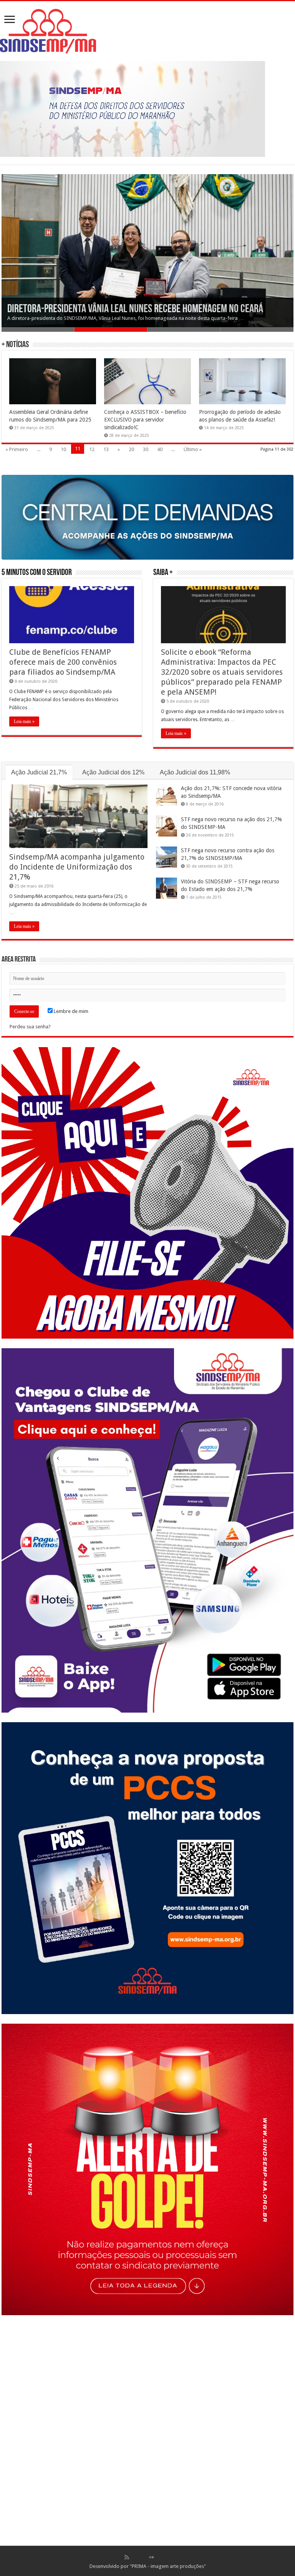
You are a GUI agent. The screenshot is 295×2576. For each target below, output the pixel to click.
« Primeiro (17, 449)
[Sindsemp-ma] (147, 31)
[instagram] (168, 2557)
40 (160, 449)
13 (106, 449)
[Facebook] (135, 2557)
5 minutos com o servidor (37, 573)
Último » (193, 449)
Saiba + (163, 573)
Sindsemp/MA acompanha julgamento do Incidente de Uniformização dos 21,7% (77, 867)
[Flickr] (151, 2557)
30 (146, 449)
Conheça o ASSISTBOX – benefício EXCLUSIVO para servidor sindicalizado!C (145, 420)
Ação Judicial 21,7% (39, 772)
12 (92, 449)
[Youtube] (159, 2557)
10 (63, 449)
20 (131, 449)
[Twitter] (143, 2557)
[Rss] (127, 2557)
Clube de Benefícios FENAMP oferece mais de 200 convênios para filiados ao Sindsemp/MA (63, 662)
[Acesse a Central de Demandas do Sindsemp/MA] (147, 517)
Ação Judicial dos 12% (113, 772)
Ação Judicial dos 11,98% (195, 772)
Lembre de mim (70, 1011)
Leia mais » (24, 721)
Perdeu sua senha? (30, 1027)
